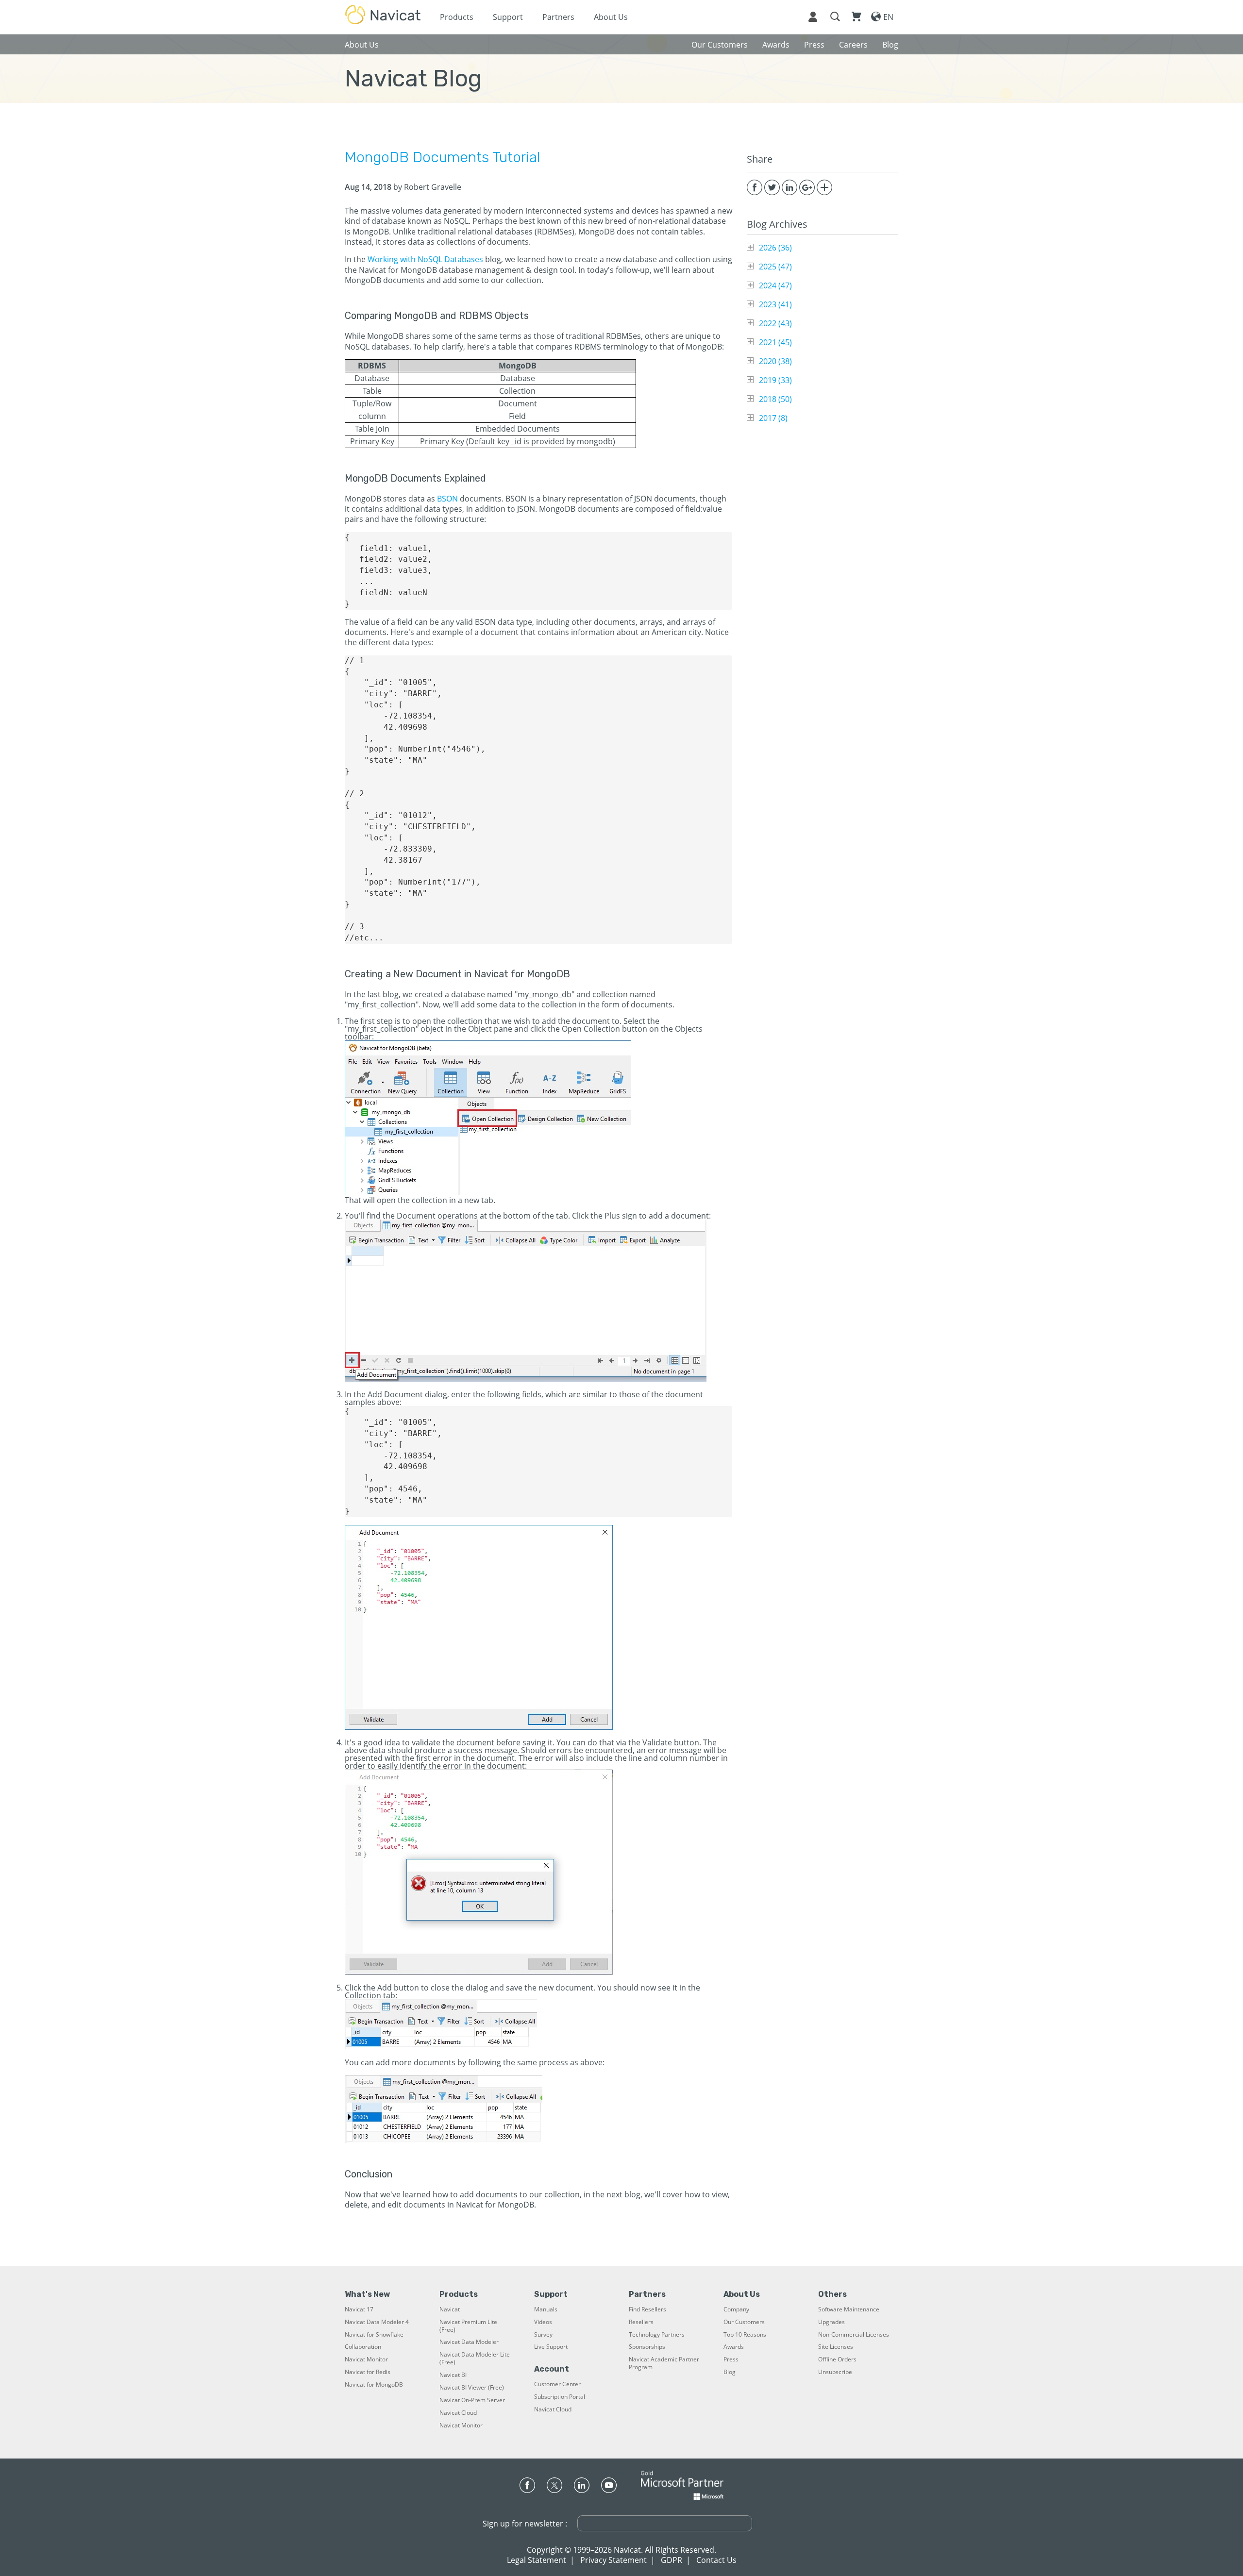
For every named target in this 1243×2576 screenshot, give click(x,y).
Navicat (450, 2309)
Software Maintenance (849, 2309)
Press (731, 2359)
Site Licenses (836, 2347)
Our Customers (744, 2322)
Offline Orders (837, 2359)
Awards (734, 2347)
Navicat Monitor (366, 2359)
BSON (447, 499)
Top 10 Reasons (745, 2335)
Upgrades (831, 2322)
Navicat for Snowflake (374, 2335)
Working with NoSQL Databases (425, 259)
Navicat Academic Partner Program (664, 2363)
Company (736, 2309)
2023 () (775, 304)
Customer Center (557, 2384)
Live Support (551, 2347)
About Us (611, 17)
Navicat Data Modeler (469, 2342)
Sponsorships (647, 2347)
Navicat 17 (359, 2309)
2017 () (773, 418)
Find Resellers (647, 2309)
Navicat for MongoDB (374, 2385)
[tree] (823, 333)
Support (508, 17)
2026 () (775, 248)
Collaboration (363, 2347)
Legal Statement (537, 2560)
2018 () (775, 399)
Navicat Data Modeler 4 (377, 2322)
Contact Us (716, 2560)
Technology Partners (657, 2335)
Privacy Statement (613, 2560)
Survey (543, 2335)
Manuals (546, 2309)
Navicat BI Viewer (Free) (472, 2388)
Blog (730, 2372)
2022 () (775, 323)
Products (457, 17)
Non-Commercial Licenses (854, 2335)
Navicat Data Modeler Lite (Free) (475, 2359)
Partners (558, 17)
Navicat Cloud (458, 2413)
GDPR (672, 2560)
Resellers (641, 2322)
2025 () (775, 267)
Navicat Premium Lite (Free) (468, 2326)
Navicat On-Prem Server (472, 2400)
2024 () (775, 285)
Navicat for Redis (368, 2372)
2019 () (775, 380)
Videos (543, 2322)
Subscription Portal (560, 2397)
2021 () (775, 342)
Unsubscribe (835, 2372)
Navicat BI (453, 2375)
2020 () (775, 361)
